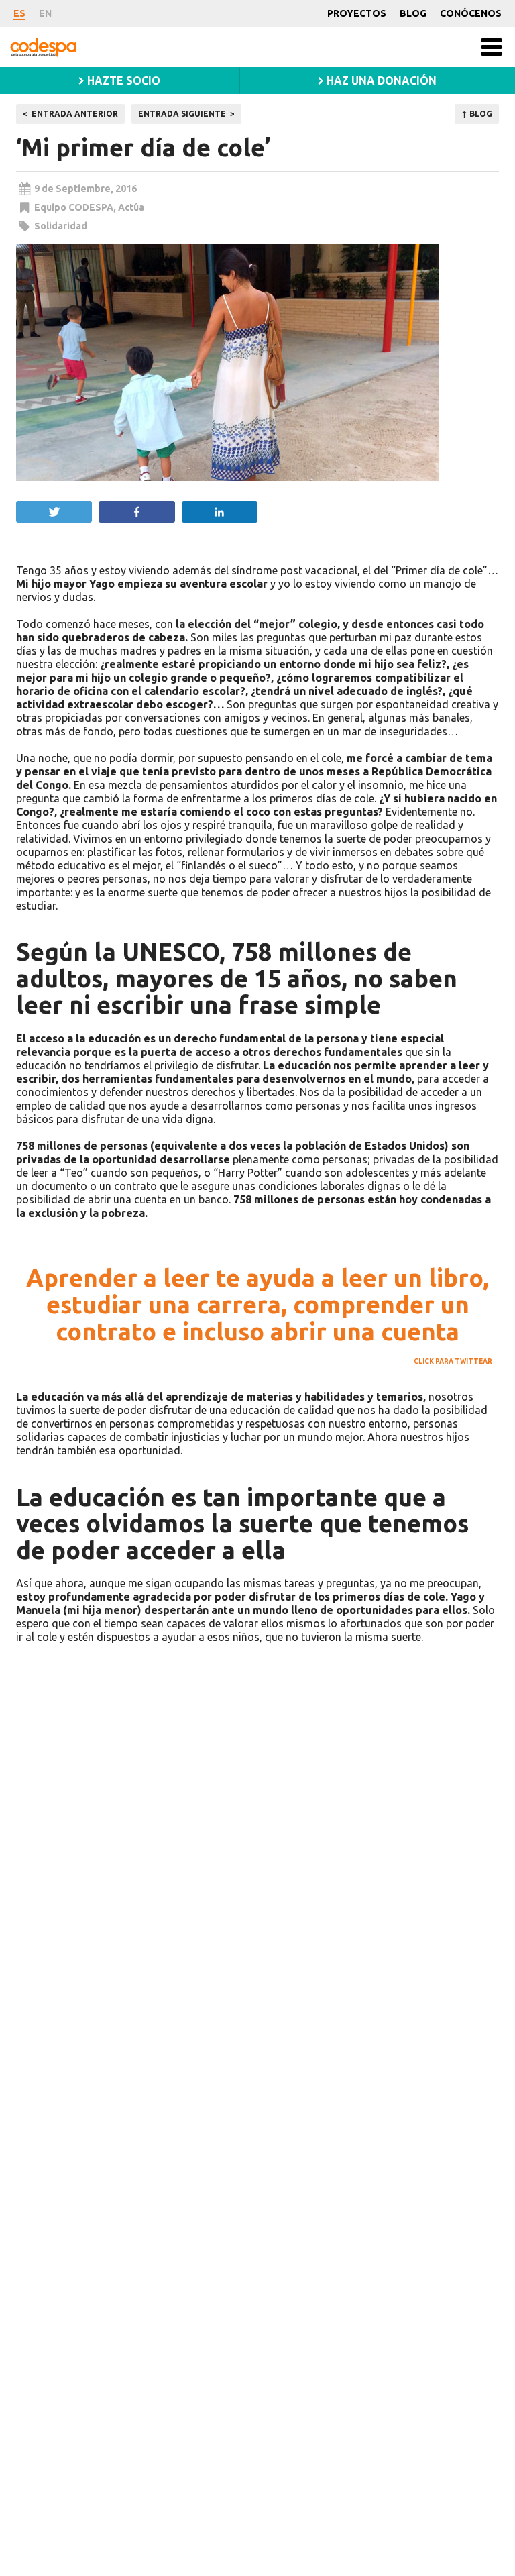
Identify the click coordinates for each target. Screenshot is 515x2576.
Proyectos (357, 13)
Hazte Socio (122, 80)
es (19, 13)
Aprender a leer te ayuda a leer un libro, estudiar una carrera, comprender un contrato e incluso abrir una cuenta (257, 1304)
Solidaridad (61, 226)
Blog (413, 13)
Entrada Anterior (75, 114)
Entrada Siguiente (182, 114)
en (45, 13)
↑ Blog (477, 114)
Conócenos (471, 13)
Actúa (131, 207)
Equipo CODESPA (74, 207)
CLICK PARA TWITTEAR (453, 1361)
